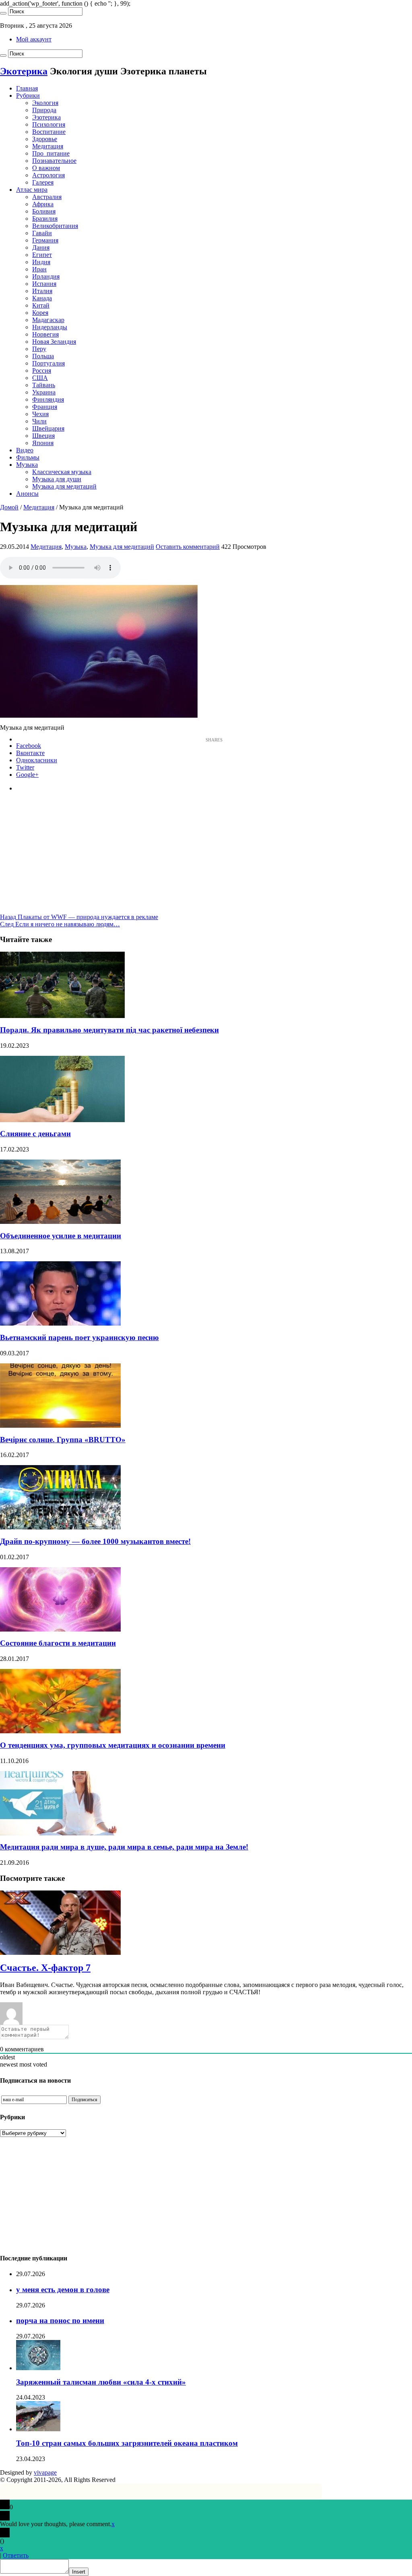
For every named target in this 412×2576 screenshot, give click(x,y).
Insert (79, 2572)
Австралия (47, 197)
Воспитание (49, 132)
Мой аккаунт (34, 39)
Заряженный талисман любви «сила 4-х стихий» (101, 2382)
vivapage (45, 2472)
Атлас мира (32, 190)
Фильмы (28, 457)
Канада (42, 298)
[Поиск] (3, 13)
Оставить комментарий (188, 547)
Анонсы (27, 494)
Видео (25, 450)
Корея (40, 313)
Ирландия (46, 276)
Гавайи (42, 233)
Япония (43, 443)
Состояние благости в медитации (58, 1643)
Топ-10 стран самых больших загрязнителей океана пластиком (127, 2443)
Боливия (44, 211)
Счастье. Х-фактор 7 (45, 1968)
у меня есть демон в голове (63, 2290)
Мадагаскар (48, 320)
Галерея (43, 182)
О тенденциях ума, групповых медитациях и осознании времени (113, 1745)
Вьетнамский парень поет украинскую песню (79, 1337)
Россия (42, 370)
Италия (42, 291)
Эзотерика (46, 117)
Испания (44, 284)
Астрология (48, 175)
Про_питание (51, 153)
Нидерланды (50, 327)
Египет (42, 255)
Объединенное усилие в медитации (61, 1236)
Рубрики (28, 95)
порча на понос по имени (60, 2320)
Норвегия (45, 334)
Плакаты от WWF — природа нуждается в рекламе (79, 917)
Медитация (48, 146)
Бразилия (45, 219)
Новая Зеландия (54, 342)
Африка (43, 204)
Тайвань (44, 385)
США (40, 378)
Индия (41, 262)
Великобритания (55, 226)
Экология (45, 103)
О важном (46, 168)
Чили (39, 421)
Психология (49, 124)
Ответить (16, 2555)
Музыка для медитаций (64, 486)
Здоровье (45, 139)
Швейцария (48, 428)
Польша (43, 356)
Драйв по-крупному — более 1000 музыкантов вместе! (95, 1541)
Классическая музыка (62, 472)
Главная (27, 88)
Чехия (40, 414)
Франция (45, 407)
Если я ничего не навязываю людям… (60, 924)
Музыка (27, 465)
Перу (39, 349)
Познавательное (54, 161)
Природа (44, 110)
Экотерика (24, 71)
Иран (39, 269)
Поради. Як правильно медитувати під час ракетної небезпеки (109, 1030)
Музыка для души (57, 479)
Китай (41, 305)
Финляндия (48, 399)
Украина (44, 392)
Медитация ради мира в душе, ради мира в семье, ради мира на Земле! (124, 1847)
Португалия (48, 363)
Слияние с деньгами (35, 1134)
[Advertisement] (206, 857)
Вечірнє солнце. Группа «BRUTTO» (63, 1440)
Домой (9, 507)
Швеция (43, 436)
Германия (45, 240)
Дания (41, 247)
